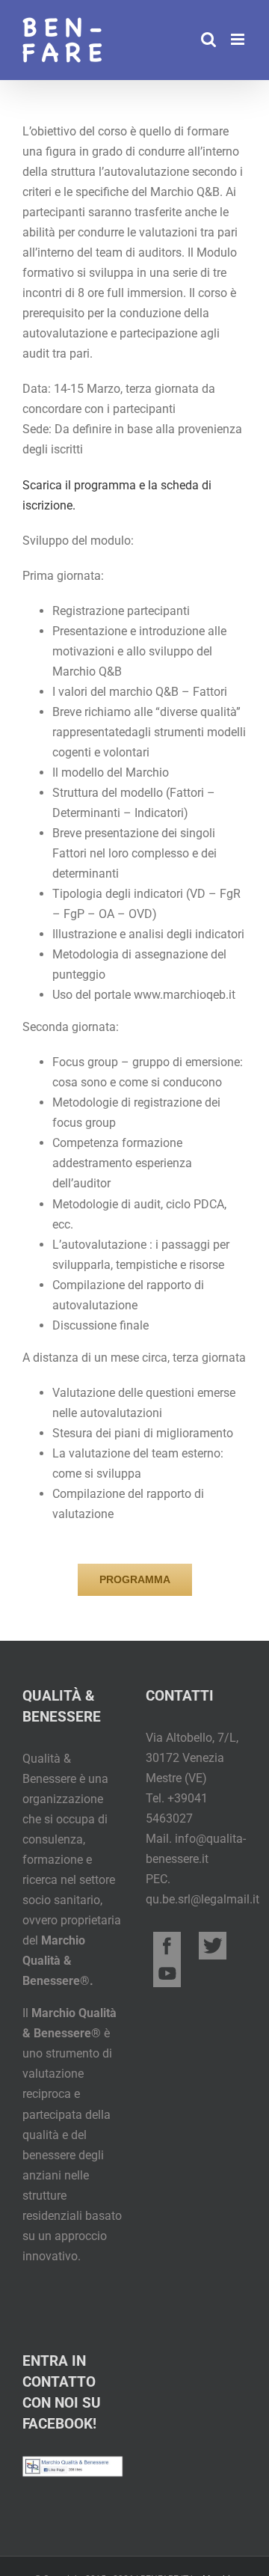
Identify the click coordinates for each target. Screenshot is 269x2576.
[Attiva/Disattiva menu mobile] (239, 39)
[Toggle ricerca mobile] (208, 39)
